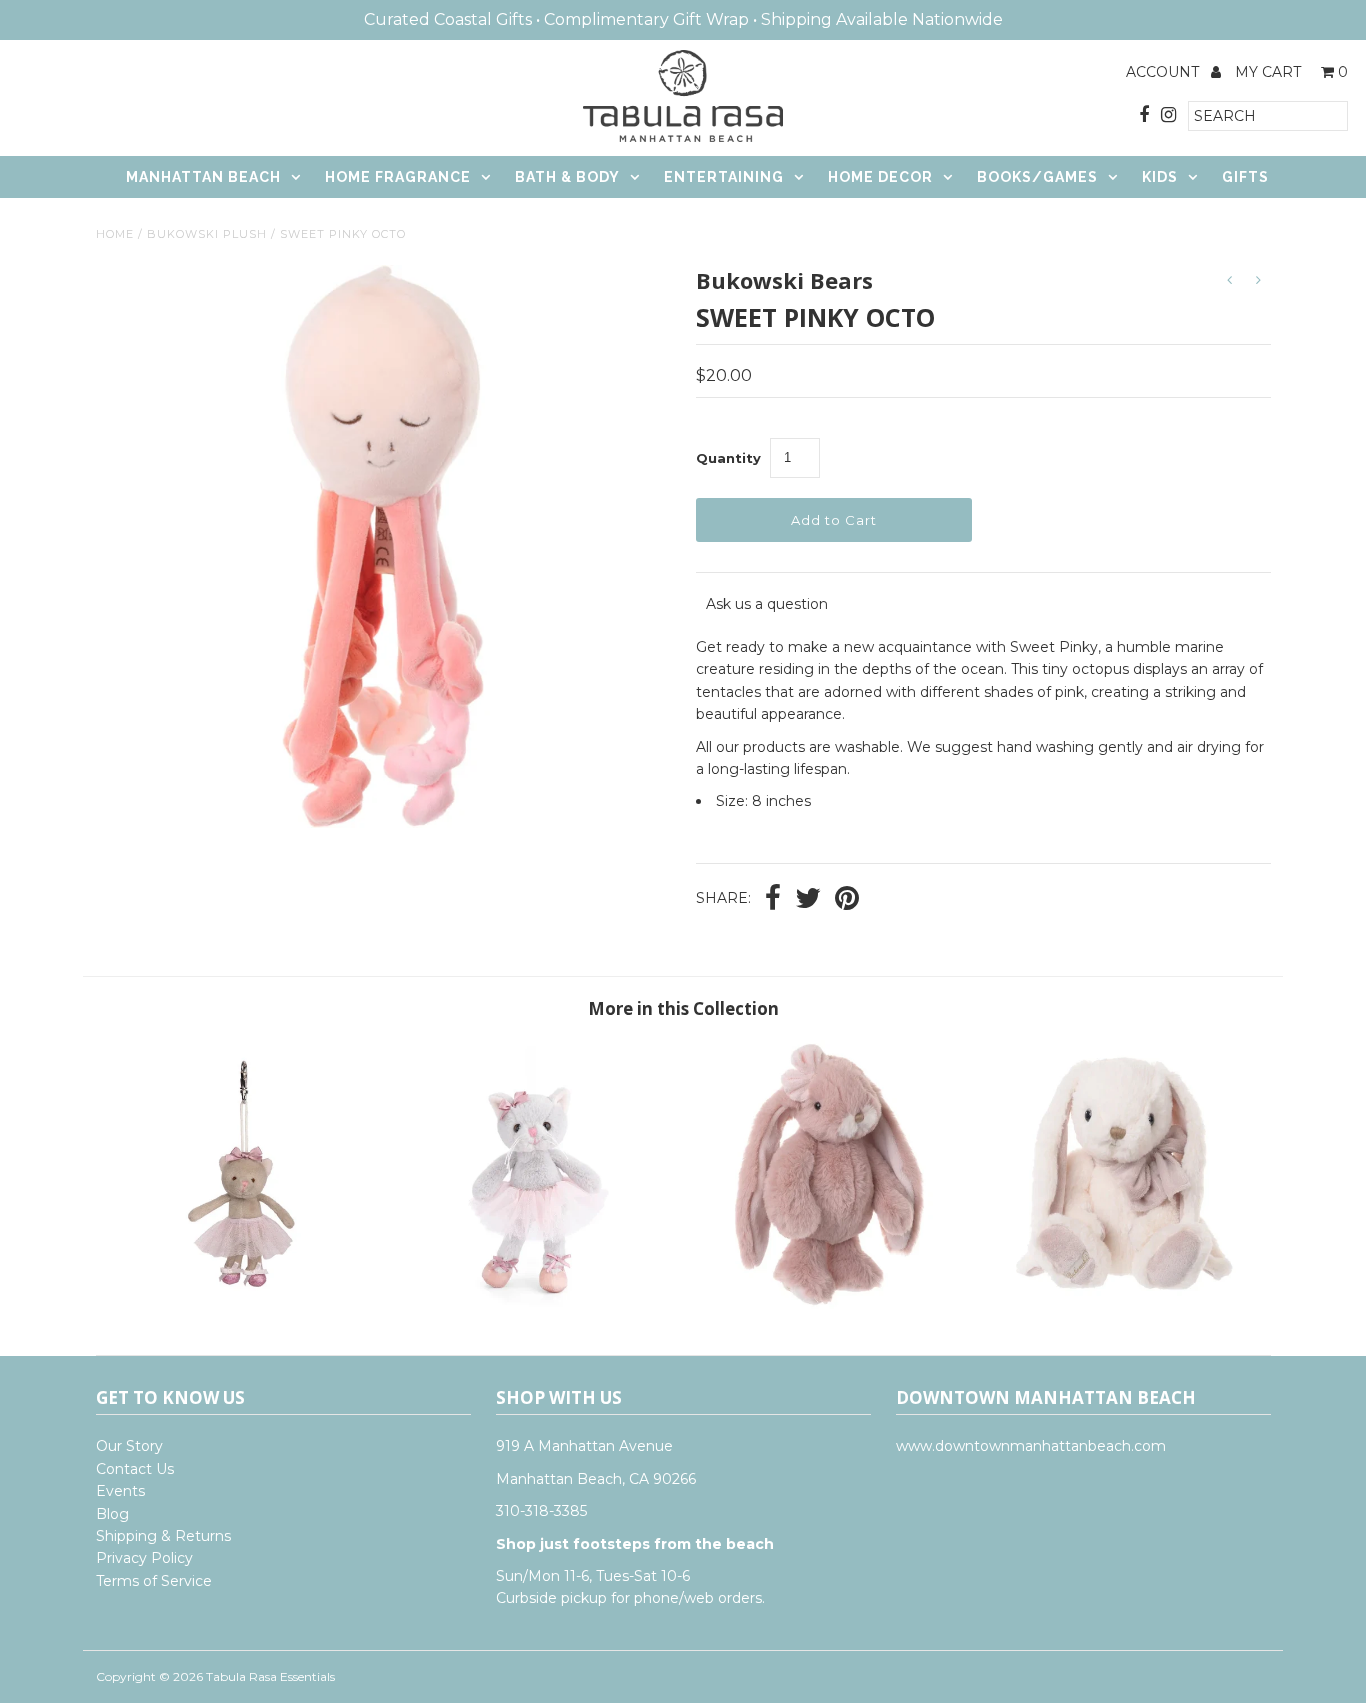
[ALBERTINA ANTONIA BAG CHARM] (242, 1304)
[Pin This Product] (847, 900)
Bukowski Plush (207, 234)
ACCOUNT (1164, 72)
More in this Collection (683, 1008)
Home (115, 234)
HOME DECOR (880, 177)
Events (120, 1491)
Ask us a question (767, 604)
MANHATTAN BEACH (203, 177)
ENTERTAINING (724, 177)
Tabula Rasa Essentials (270, 1676)
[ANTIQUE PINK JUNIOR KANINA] (829, 1304)
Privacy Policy (144, 1558)
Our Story (129, 1446)
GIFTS (1245, 177)
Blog (112, 1514)
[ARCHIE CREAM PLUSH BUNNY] (1123, 1304)
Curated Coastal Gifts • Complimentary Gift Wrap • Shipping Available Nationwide (683, 19)
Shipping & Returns (163, 1536)
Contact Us (135, 1469)
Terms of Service (154, 1581)
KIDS (1160, 177)
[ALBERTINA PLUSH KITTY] (535, 1304)
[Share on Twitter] (808, 900)
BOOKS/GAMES (1037, 177)
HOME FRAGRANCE (398, 177)
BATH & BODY (567, 177)
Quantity (728, 458)
